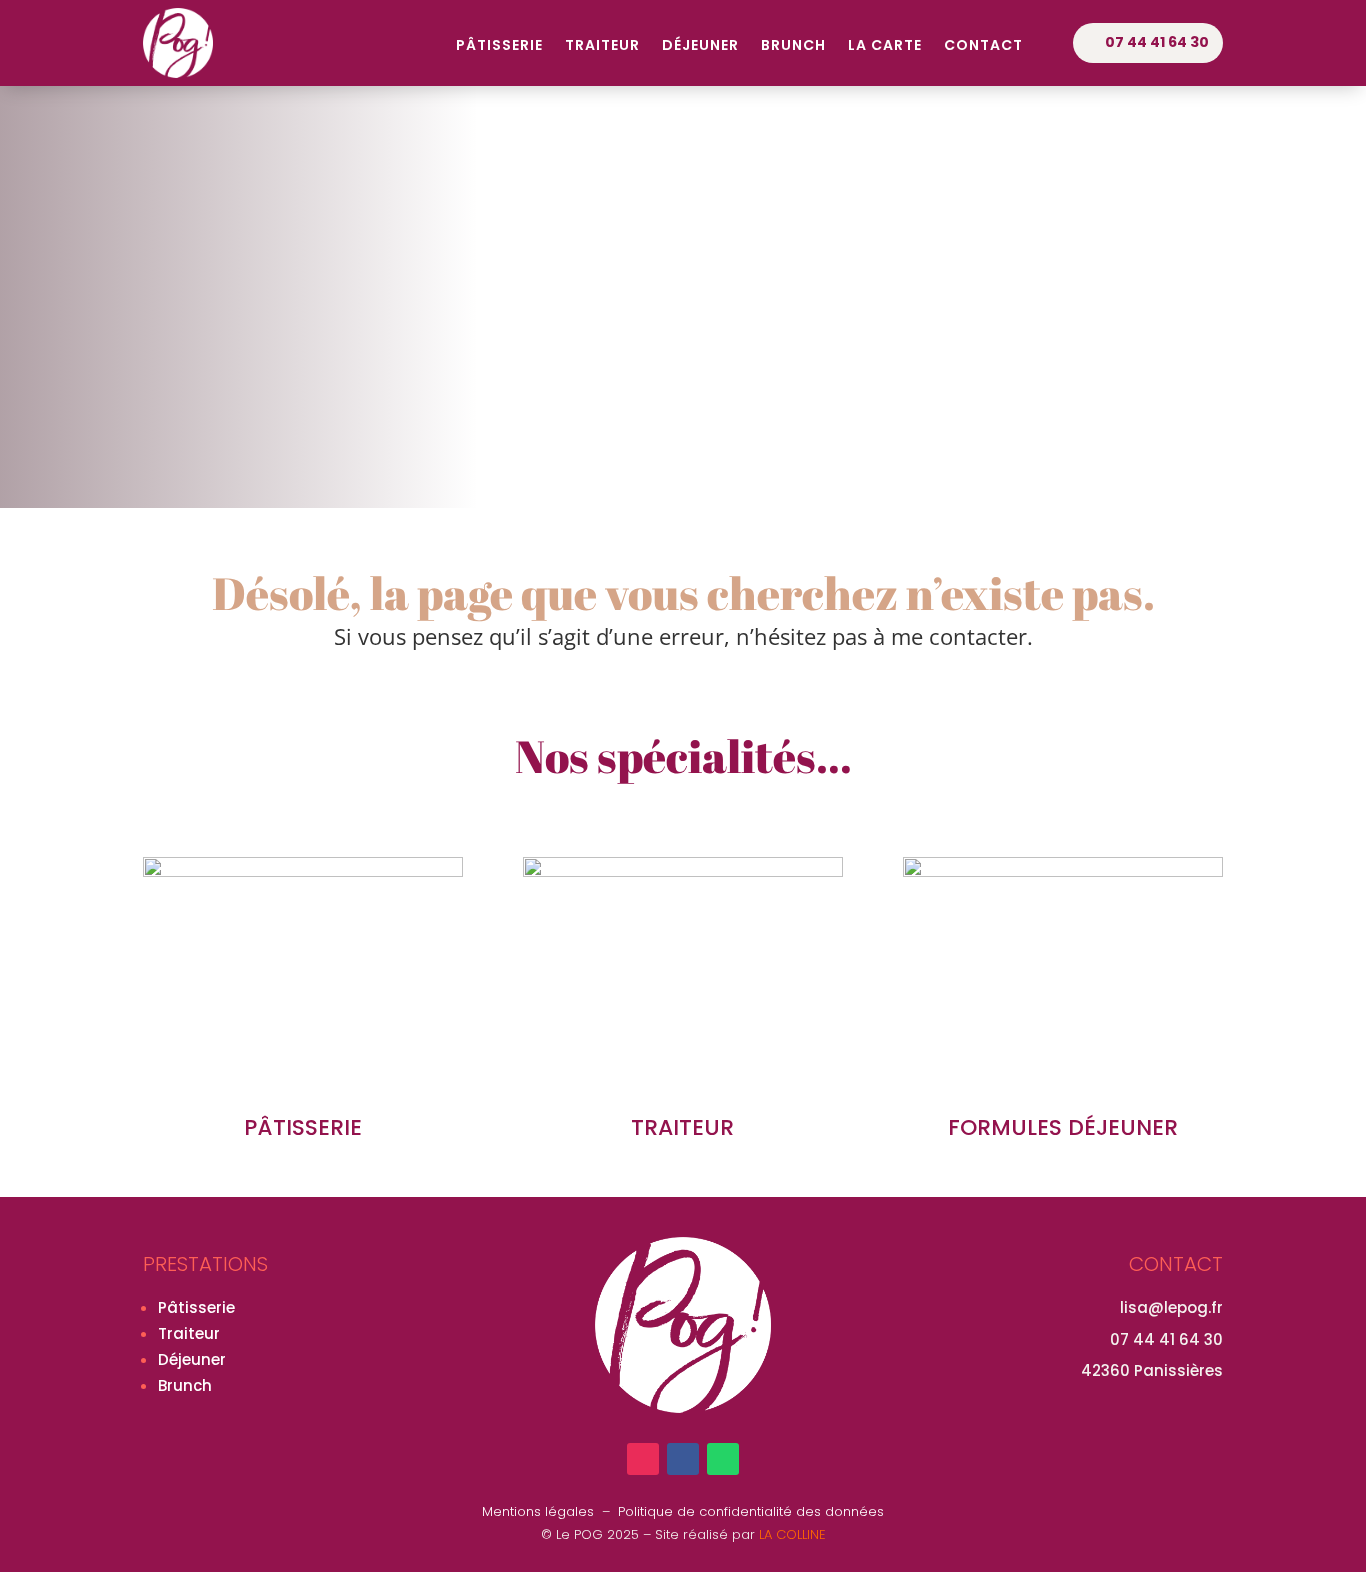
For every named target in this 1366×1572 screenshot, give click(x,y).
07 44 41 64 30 (1157, 42)
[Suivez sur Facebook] (683, 1459)
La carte (885, 46)
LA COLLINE (792, 1534)
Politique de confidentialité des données (751, 1511)
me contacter (959, 636)
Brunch (793, 46)
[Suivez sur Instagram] (643, 1459)
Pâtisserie (499, 46)
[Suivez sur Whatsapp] (723, 1459)
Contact (983, 46)
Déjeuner (700, 46)
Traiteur (602, 46)
